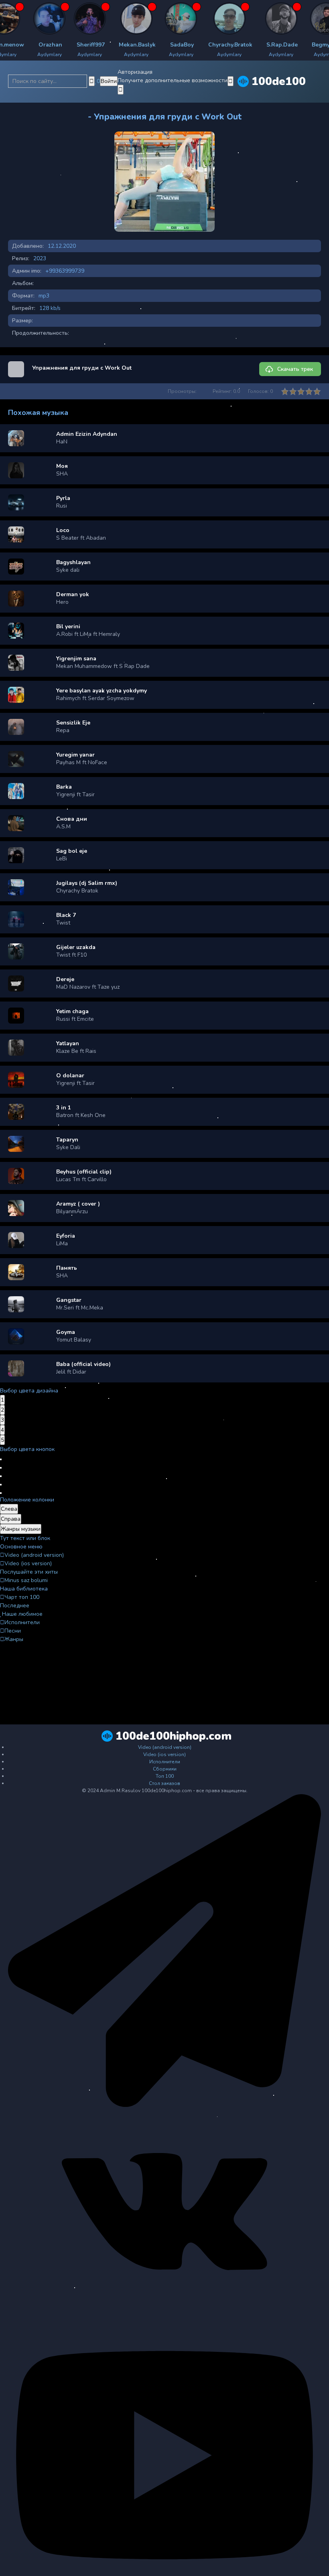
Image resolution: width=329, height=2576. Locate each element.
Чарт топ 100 (22, 1597)
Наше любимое (22, 1614)
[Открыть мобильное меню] (231, 81)
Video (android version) (34, 1555)
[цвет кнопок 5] (1, 1493)
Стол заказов (164, 1783)
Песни (13, 1631)
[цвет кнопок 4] (1, 1485)
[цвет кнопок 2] (1, 1468)
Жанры (14, 1639)
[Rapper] (65, 18)
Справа (11, 1519)
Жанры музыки (21, 1529)
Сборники (165, 1769)
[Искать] (92, 81)
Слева (9, 1509)
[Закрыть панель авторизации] (121, 90)
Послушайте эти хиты (29, 1572)
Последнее (15, 1606)
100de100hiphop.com (174, 1736)
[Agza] (24, 18)
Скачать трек (295, 369)
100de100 (279, 81)
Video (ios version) (28, 1563)
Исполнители (22, 1622)
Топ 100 (165, 1776)
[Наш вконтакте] (164, 2313)
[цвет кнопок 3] (1, 1476)
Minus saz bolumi (26, 1580)
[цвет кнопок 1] (1, 1459)
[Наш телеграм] (164, 2105)
